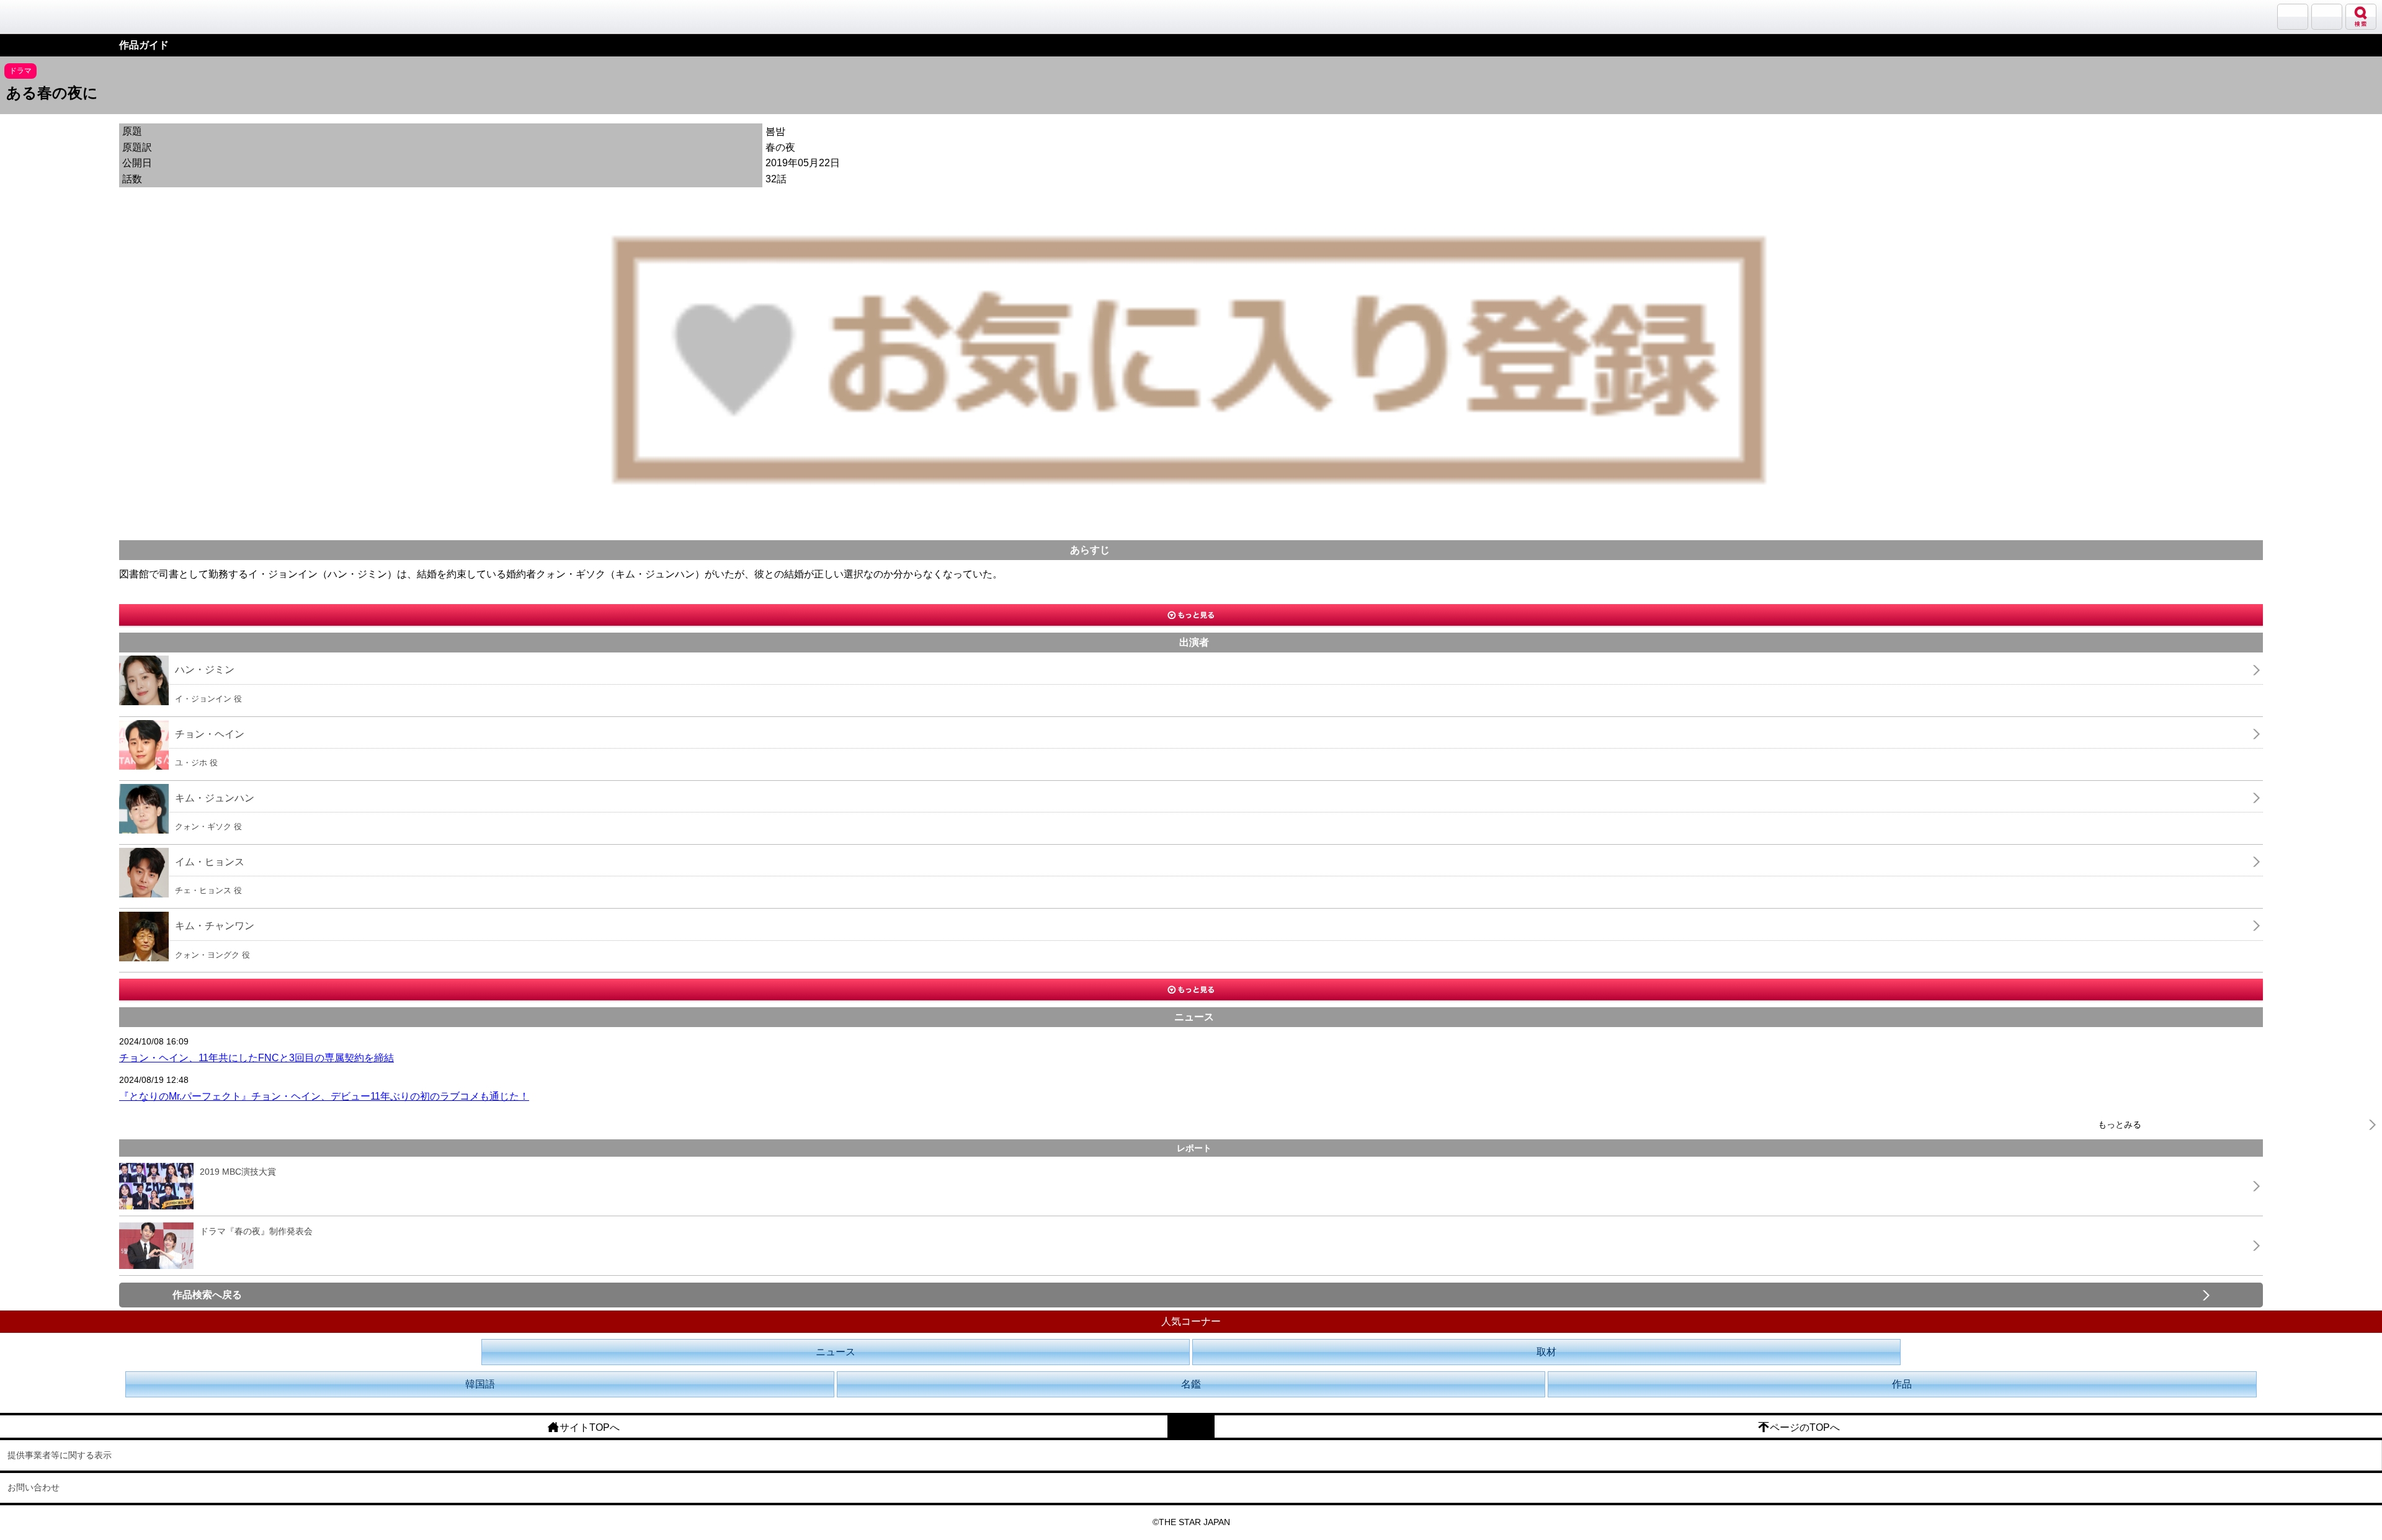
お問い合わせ (33, 1487)
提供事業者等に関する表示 (60, 1455)
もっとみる (2120, 1124)
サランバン (2293, 17)
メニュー (2327, 17)
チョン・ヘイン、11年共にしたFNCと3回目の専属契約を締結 (256, 1058)
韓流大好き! (42, 16)
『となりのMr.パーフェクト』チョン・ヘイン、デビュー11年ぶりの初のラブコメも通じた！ (324, 1096)
